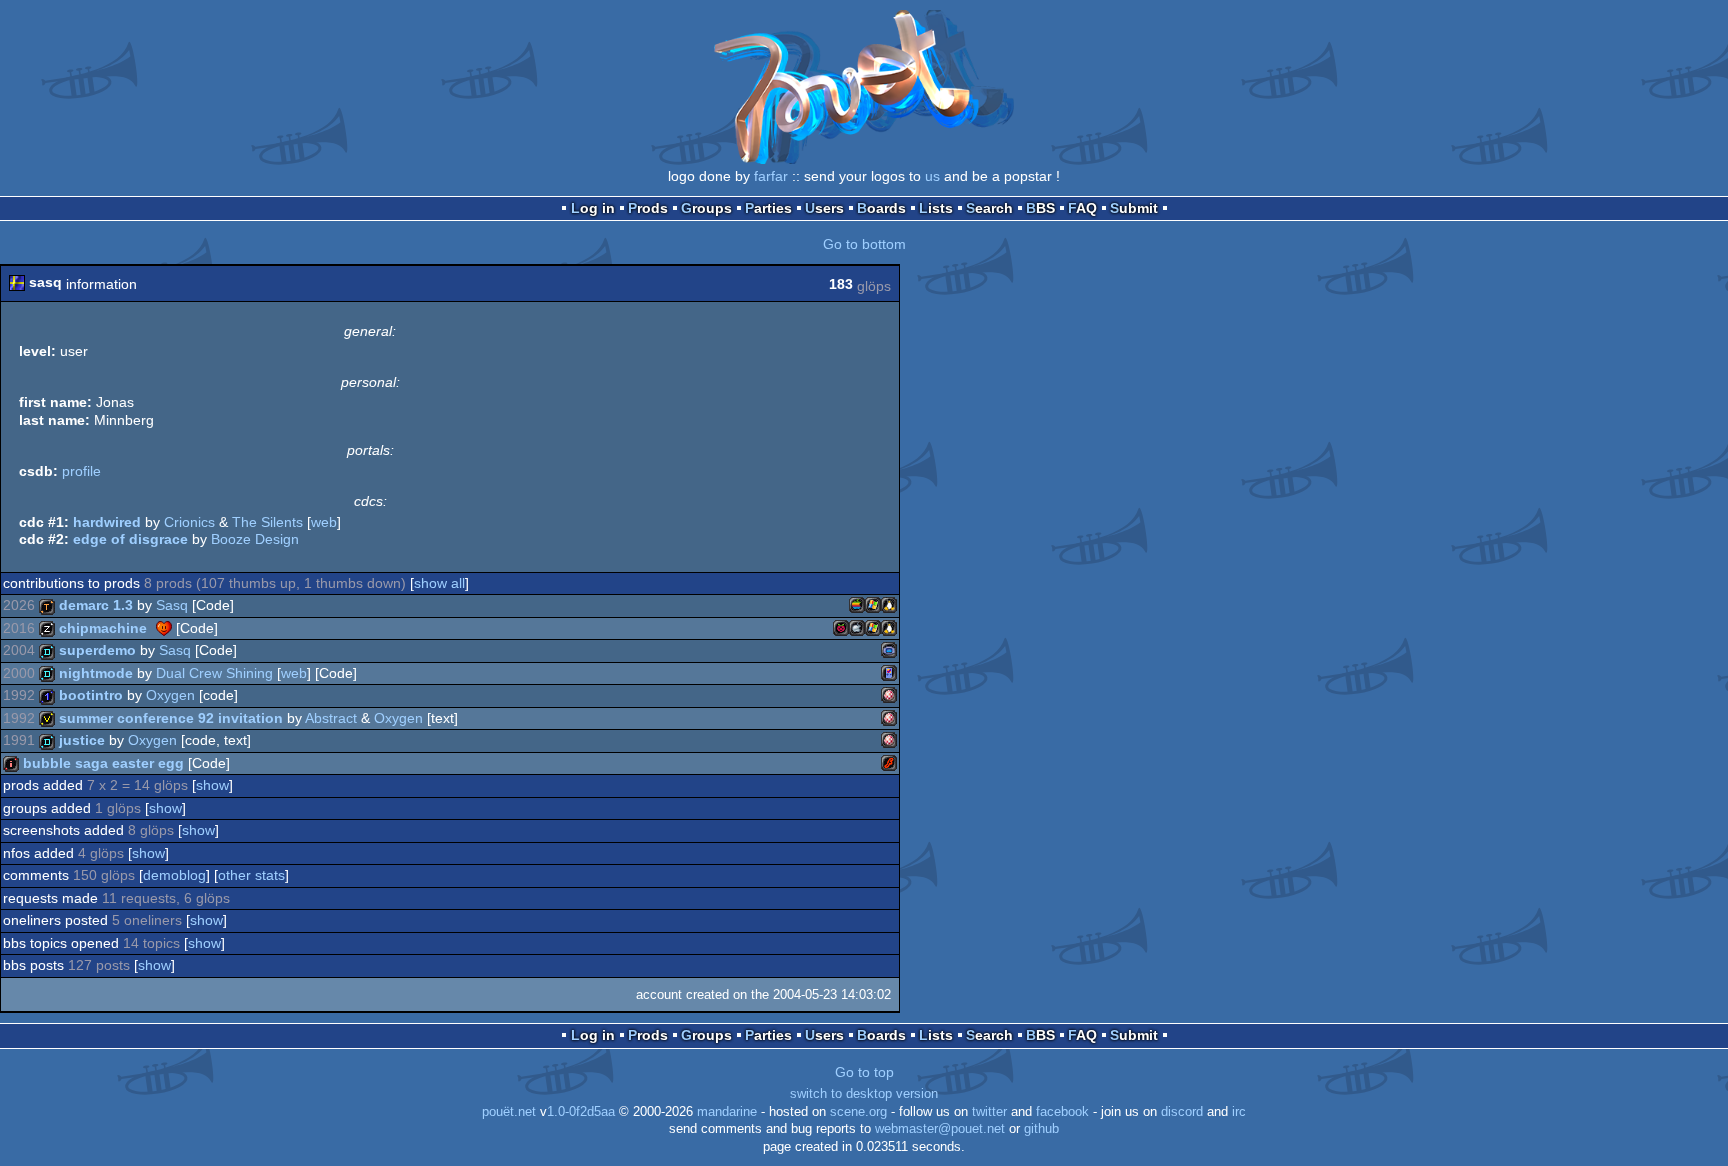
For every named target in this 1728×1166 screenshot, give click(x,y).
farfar (771, 176)
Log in (593, 208)
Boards (881, 208)
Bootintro (91, 695)
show (212, 785)
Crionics (189, 522)
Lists (936, 208)
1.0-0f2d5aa (581, 1112)
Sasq (172, 605)
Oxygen (170, 695)
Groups (706, 208)
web (324, 522)
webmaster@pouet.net (940, 1129)
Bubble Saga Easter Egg (103, 763)
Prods (648, 208)
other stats (251, 875)
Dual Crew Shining (214, 673)
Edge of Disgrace (130, 539)
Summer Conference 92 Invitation (171, 718)
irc (1239, 1112)
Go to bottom (864, 244)
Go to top (864, 1072)
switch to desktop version (864, 1094)
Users (824, 208)
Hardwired (107, 522)
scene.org (858, 1112)
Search (989, 208)
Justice (82, 740)
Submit (1134, 208)
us (932, 176)
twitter (989, 1112)
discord (1182, 1112)
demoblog (174, 875)
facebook (1062, 1112)
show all (439, 583)
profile (81, 471)
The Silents (267, 522)
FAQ (1082, 208)
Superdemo (97, 650)
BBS (1040, 208)
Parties (768, 208)
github (1041, 1129)
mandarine (727, 1112)
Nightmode (96, 673)
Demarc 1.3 (96, 605)
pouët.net (509, 1112)
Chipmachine (103, 628)
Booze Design (255, 539)
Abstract (331, 718)
